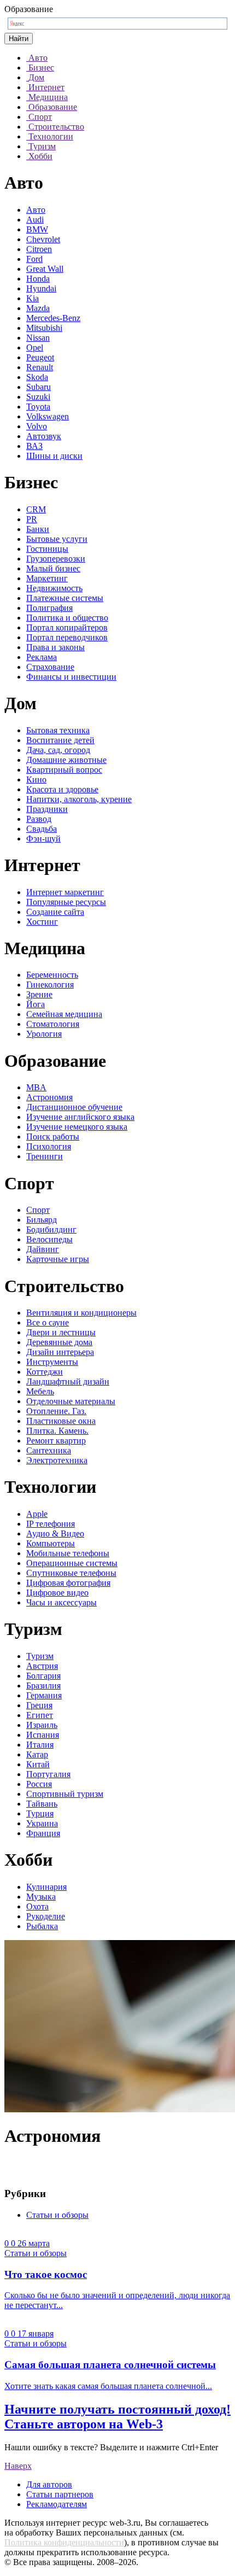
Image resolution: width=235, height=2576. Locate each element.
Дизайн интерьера (60, 1352)
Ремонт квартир (56, 1441)
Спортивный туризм (65, 1794)
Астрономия (49, 1097)
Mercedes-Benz (53, 318)
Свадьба (42, 829)
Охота (37, 1906)
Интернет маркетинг (65, 892)
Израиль (42, 1725)
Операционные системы (72, 1563)
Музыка (41, 1897)
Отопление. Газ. (56, 1411)
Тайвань (42, 1804)
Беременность (52, 975)
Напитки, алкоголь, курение (79, 799)
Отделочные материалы (71, 1401)
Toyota (38, 407)
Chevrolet (43, 239)
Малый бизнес (53, 568)
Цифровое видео (57, 1593)
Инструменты (52, 1362)
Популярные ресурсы (66, 902)
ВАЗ (34, 446)
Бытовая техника (58, 730)
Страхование (50, 667)
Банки (38, 529)
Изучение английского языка (80, 1117)
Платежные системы (65, 598)
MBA (36, 1087)
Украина (42, 1823)
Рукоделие (46, 1916)
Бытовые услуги (57, 539)
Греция (39, 1705)
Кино (36, 779)
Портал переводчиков (67, 637)
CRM (36, 509)
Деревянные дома (59, 1342)
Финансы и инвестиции (71, 677)
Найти (19, 39)
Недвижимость (54, 588)
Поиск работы (53, 1137)
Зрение (39, 994)
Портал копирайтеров (67, 627)
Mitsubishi (44, 328)
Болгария (43, 1676)
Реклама (42, 657)
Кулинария (46, 1887)
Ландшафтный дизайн (68, 1382)
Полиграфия (49, 608)
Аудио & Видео (55, 1534)
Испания (43, 1735)
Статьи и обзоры (57, 2215)
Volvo (37, 426)
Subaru (39, 387)
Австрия (42, 1666)
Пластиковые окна (61, 1421)
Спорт (38, 1210)
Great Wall (45, 269)
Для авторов (49, 2484)
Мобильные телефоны (68, 1553)
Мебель (40, 1391)
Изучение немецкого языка (77, 1127)
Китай (38, 1764)
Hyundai (41, 288)
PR (32, 519)
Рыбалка (42, 1926)
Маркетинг (47, 578)
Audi (35, 220)
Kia (33, 298)
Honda (38, 279)
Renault (40, 367)
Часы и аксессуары (61, 1602)
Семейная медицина (64, 1014)
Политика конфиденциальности (64, 2542)
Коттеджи (45, 1372)
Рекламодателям (57, 2504)
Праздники (47, 809)
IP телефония (51, 1524)
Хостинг (42, 922)
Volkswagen (48, 416)
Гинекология (50, 985)
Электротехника (57, 1460)
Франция (43, 1833)
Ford (34, 259)
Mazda (38, 308)
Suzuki (38, 397)
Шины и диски (54, 456)
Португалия (48, 1774)
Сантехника (49, 1450)
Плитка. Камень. (57, 1431)
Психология (49, 1146)
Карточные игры (58, 1259)
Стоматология (53, 1024)
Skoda (37, 377)
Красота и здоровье (62, 789)
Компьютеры (51, 1543)
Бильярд (42, 1220)
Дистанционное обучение (74, 1107)
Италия (40, 1745)
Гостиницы (47, 549)
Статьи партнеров (60, 2494)
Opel (35, 347)
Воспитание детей (60, 740)
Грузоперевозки (56, 559)
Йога (36, 1004)
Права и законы (55, 647)
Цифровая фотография (68, 1583)
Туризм (40, 1656)
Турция (40, 1813)
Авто (36, 210)
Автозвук (44, 436)
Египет (40, 1715)
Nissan (38, 338)
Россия (39, 1784)
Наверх (18, 2466)
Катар (37, 1754)
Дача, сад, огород (58, 750)
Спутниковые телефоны (71, 1573)
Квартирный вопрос (64, 770)
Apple (37, 1514)
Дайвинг (43, 1249)
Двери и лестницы (61, 1332)
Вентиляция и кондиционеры (81, 1313)
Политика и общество (67, 618)
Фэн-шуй (43, 839)
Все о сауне (48, 1322)
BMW (37, 229)
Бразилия (43, 1686)
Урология (44, 1034)
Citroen (39, 249)
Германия (44, 1695)
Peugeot (40, 357)
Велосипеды (49, 1239)
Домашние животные (66, 760)
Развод (39, 819)
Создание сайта (55, 912)
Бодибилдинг (51, 1229)
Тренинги (45, 1156)
